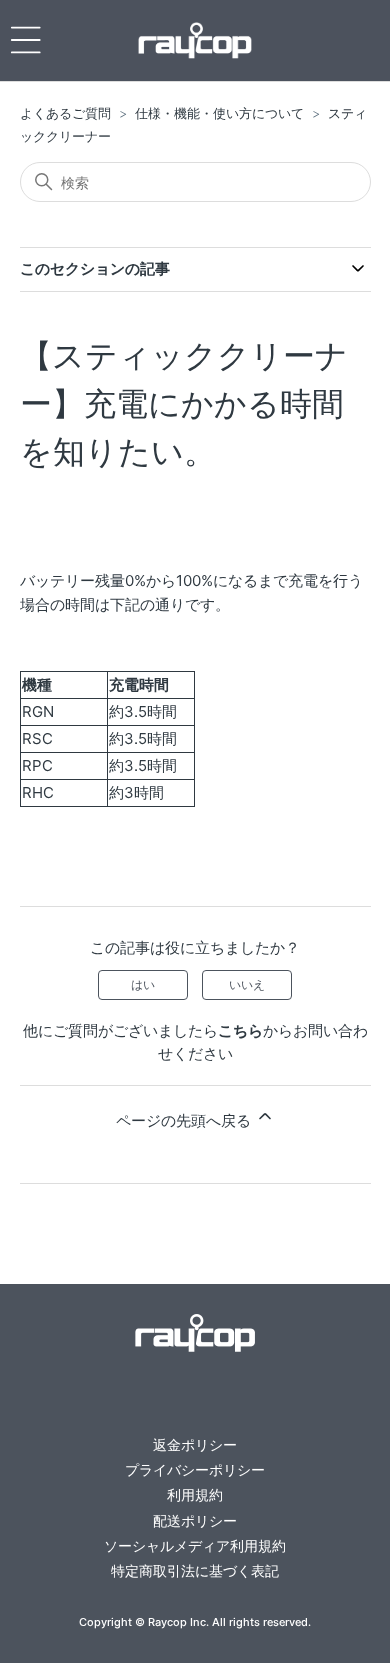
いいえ (247, 984)
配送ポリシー (195, 1520)
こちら (240, 1030)
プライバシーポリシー (195, 1469)
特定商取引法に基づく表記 (195, 1570)
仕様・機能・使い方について (219, 113)
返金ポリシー (195, 1444)
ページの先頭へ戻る (185, 1120)
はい (143, 984)
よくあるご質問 (65, 113)
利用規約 (195, 1494)
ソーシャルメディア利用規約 (195, 1545)
